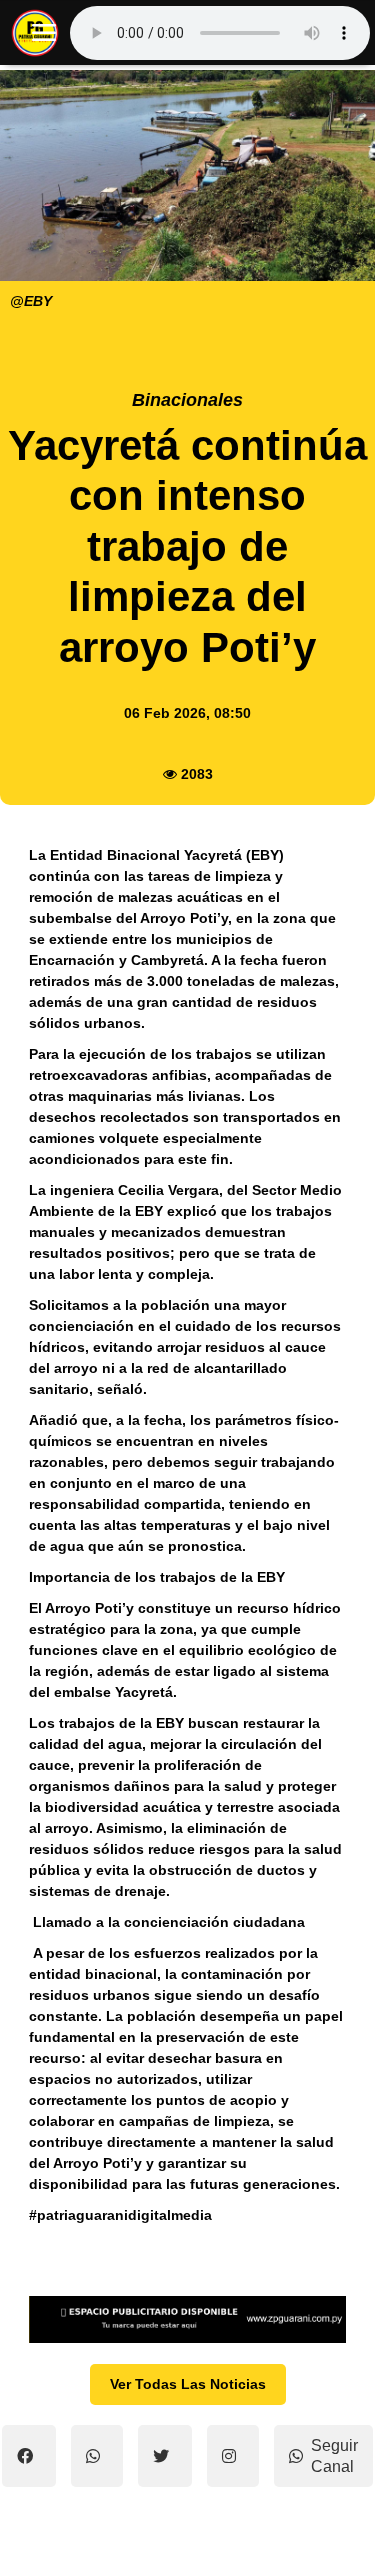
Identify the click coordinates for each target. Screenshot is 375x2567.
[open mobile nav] (44, 33)
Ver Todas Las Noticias (188, 2384)
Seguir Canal (334, 2456)
